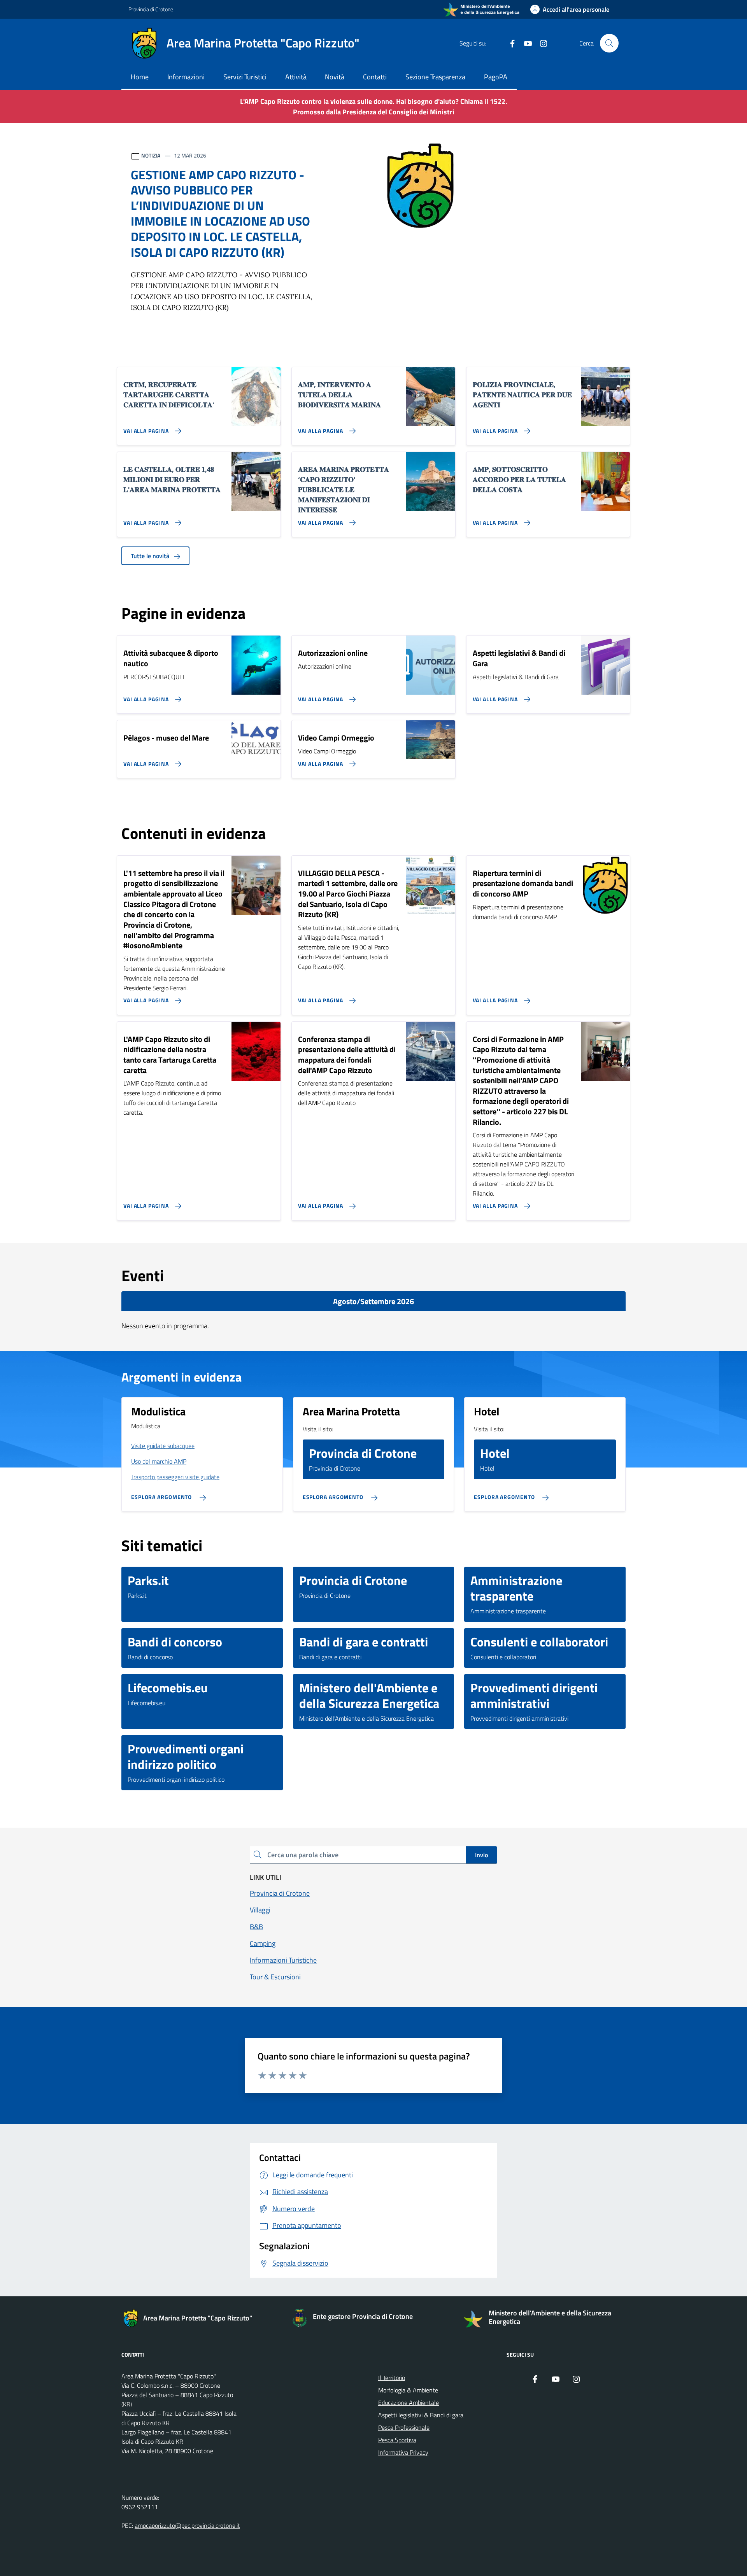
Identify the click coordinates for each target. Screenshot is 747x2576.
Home (140, 77)
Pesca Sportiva (397, 2440)
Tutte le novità (151, 556)
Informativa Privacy (403, 2452)
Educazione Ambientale (409, 2403)
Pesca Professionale (404, 2427)
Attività (296, 77)
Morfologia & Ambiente (408, 2390)
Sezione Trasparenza (435, 77)
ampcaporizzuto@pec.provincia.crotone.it (187, 2525)
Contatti (375, 77)
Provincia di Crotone (151, 9)
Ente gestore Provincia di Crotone (363, 2317)
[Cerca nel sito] (609, 43)
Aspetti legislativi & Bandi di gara (421, 2415)
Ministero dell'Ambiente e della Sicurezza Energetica (550, 2317)
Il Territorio (392, 2378)
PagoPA (496, 77)
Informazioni (186, 77)
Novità (335, 77)
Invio (481, 1855)
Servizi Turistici (245, 77)
